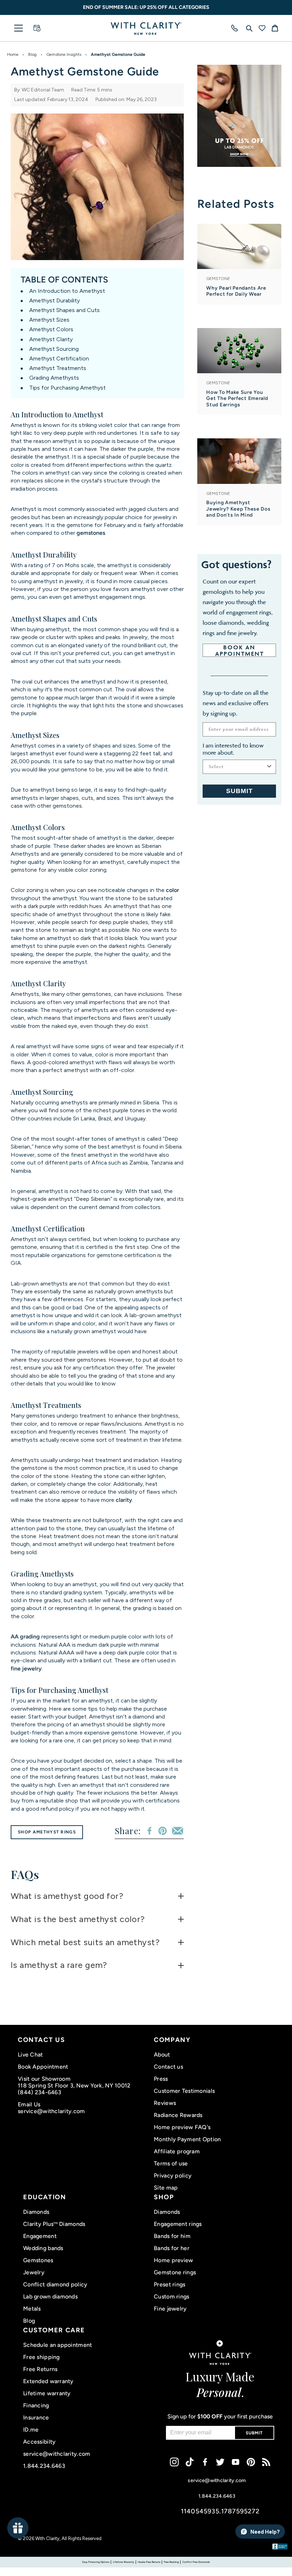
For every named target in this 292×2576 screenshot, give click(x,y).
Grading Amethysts (54, 378)
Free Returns (40, 2369)
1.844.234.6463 (44, 2466)
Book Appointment (43, 2067)
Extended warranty (48, 2381)
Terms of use (171, 2163)
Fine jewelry (170, 2309)
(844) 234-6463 (40, 2092)
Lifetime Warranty (124, 2562)
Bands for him (172, 2236)
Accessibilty (39, 2442)
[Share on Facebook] (149, 1831)
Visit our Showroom (44, 2079)
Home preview (173, 2260)
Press (161, 2079)
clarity (124, 1500)
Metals (32, 2309)
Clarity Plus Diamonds (54, 2224)
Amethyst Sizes (49, 320)
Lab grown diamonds (50, 2297)
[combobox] (237, 767)
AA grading (25, 1637)
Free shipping (41, 2357)
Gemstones (38, 2260)
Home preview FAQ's (182, 2127)
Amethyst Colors (51, 329)
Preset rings (170, 2284)
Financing (36, 2405)
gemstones (91, 533)
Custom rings (171, 2297)
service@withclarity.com (51, 2111)
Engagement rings (178, 2224)
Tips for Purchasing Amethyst (67, 388)
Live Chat (30, 2055)
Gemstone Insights (64, 54)
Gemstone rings (175, 2272)
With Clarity (47, 2538)
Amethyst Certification (59, 358)
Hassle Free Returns (149, 2562)
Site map (166, 2188)
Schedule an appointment (58, 2345)
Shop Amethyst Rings (47, 1832)
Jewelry (34, 2272)
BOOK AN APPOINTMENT (239, 650)
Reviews (165, 2103)
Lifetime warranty (47, 2393)
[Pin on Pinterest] (163, 1831)
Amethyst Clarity (51, 339)
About (162, 2055)
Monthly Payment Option (187, 2139)
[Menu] (19, 28)
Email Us (29, 2104)
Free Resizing (171, 2562)
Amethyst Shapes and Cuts (64, 310)
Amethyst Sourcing (54, 349)
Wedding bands (43, 2248)
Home (13, 54)
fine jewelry (26, 1669)
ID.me (31, 2430)
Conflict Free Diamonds (196, 2562)
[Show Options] (269, 767)
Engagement (40, 2236)
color (173, 890)
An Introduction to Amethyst (67, 291)
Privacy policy (173, 2176)
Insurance (36, 2417)
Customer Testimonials (184, 2091)
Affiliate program (177, 2151)
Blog (32, 54)
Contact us (168, 2067)
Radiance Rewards (178, 2115)
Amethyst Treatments (58, 368)
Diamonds (36, 2212)
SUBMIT (239, 791)
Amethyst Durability (54, 300)
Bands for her (172, 2248)
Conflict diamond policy (55, 2284)
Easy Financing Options (96, 2562)
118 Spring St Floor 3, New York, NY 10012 (74, 2086)
